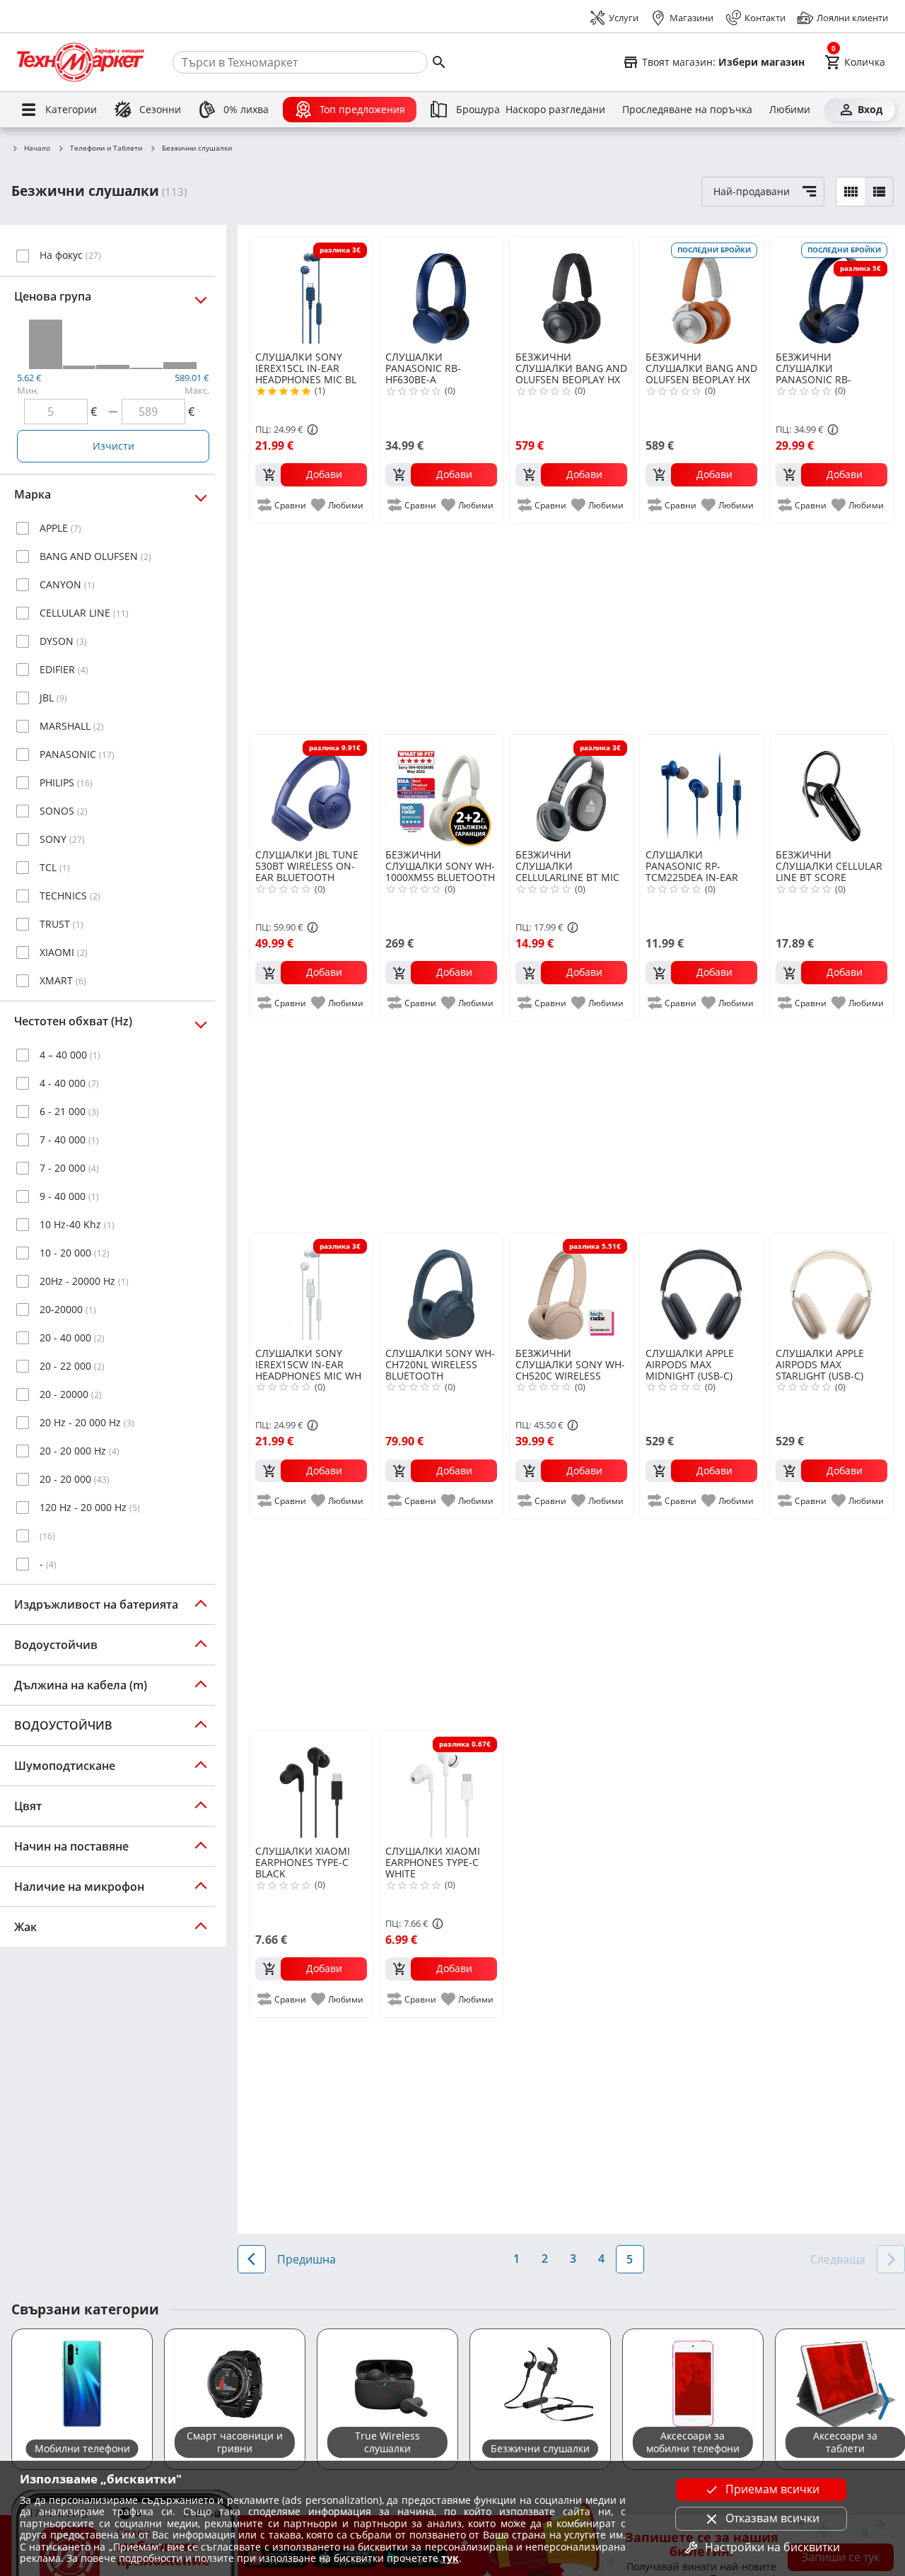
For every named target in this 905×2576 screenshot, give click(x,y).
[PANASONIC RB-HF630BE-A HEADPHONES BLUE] (441, 293)
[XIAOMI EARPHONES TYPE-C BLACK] (311, 1787)
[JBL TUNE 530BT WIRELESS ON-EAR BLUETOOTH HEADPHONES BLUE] (311, 791)
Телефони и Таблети (106, 148)
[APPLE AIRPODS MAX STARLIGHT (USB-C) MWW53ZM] (831, 1289)
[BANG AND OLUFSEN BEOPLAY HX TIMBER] (701, 293)
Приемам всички (772, 2489)
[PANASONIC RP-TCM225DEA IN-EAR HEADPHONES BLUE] (701, 791)
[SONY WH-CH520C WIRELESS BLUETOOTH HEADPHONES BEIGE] (571, 1289)
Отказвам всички (772, 2518)
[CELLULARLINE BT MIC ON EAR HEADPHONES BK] (571, 791)
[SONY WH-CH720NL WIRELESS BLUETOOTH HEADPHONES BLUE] (441, 1289)
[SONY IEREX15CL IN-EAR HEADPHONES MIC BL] (311, 293)
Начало (37, 148)
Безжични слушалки (197, 148)
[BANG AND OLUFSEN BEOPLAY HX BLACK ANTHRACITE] (571, 293)
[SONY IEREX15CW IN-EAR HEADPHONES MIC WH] (311, 1289)
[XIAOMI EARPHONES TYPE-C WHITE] (441, 1787)
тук (450, 2558)
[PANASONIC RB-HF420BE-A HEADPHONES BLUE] (831, 293)
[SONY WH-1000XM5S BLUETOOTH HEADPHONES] (441, 791)
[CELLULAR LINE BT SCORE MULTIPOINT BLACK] (831, 791)
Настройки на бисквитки (772, 2547)
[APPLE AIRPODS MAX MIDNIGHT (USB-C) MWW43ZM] (701, 1289)
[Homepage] (81, 62)
